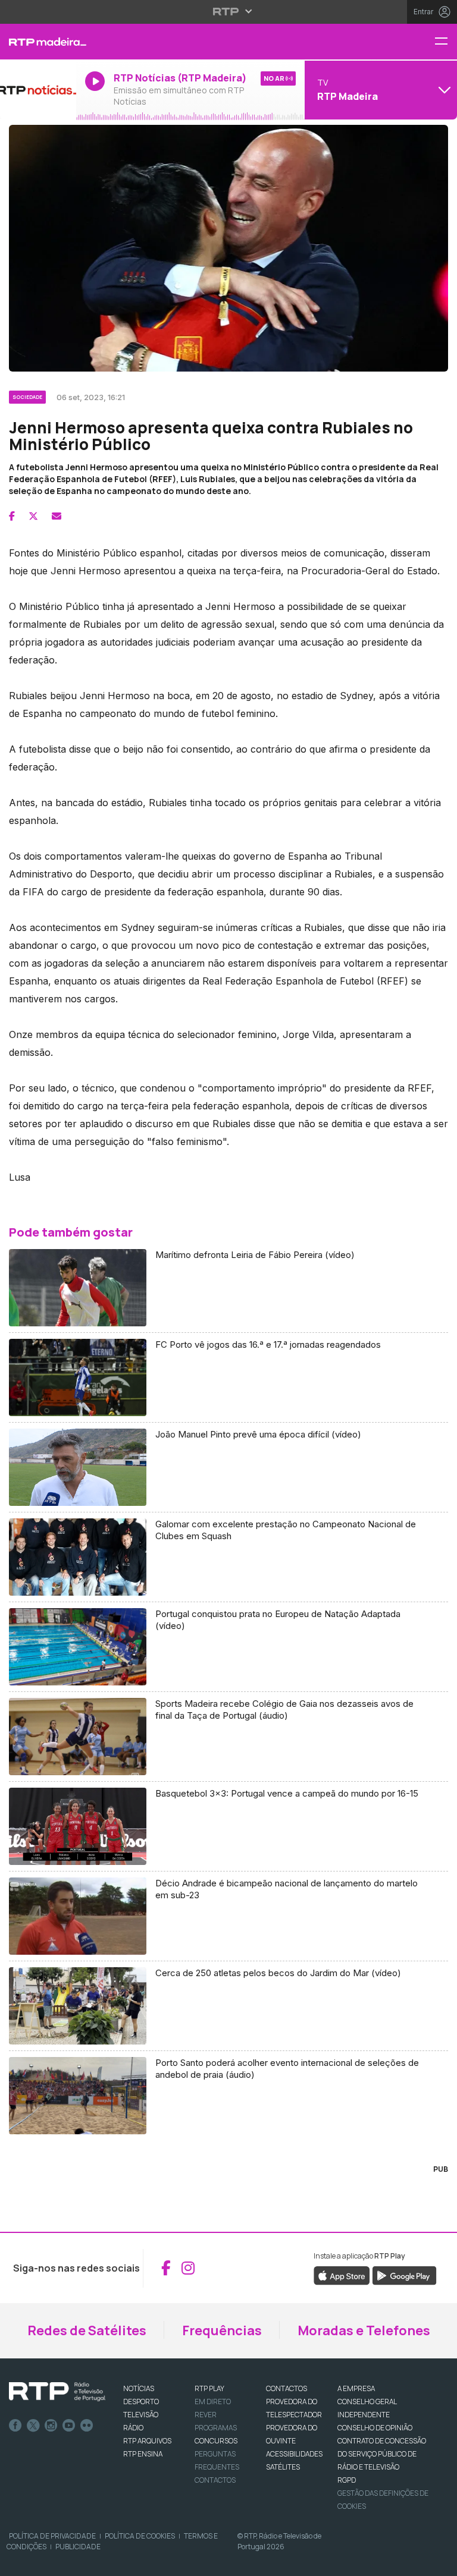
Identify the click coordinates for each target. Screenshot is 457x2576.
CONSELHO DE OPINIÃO (375, 2428)
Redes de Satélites (87, 2330)
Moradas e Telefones (364, 2330)
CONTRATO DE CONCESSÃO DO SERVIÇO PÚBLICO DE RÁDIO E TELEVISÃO (382, 2454)
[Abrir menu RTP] (229, 11)
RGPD (347, 2480)
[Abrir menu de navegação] (446, 42)
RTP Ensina (143, 2454)
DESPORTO (141, 2402)
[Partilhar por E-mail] (57, 516)
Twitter (33, 2426)
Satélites (283, 2467)
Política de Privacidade (52, 2536)
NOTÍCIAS (139, 2388)
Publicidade (78, 2547)
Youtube (69, 2426)
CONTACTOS (287, 2388)
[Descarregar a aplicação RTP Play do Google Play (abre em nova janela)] (404, 2275)
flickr (87, 2426)
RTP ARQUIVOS (147, 2441)
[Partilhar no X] (33, 516)
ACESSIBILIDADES (294, 2454)
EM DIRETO (213, 2402)
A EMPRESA (356, 2388)
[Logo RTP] (57, 2392)
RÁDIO (133, 2428)
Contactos (215, 2480)
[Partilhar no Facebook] (12, 516)
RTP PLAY (209, 2388)
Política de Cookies (140, 2536)
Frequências (222, 2330)
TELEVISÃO (141, 2415)
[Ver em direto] (38, 90)
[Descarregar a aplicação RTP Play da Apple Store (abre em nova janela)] (342, 2275)
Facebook (15, 2426)
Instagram (51, 2426)
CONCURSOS (216, 2441)
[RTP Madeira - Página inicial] (38, 42)
